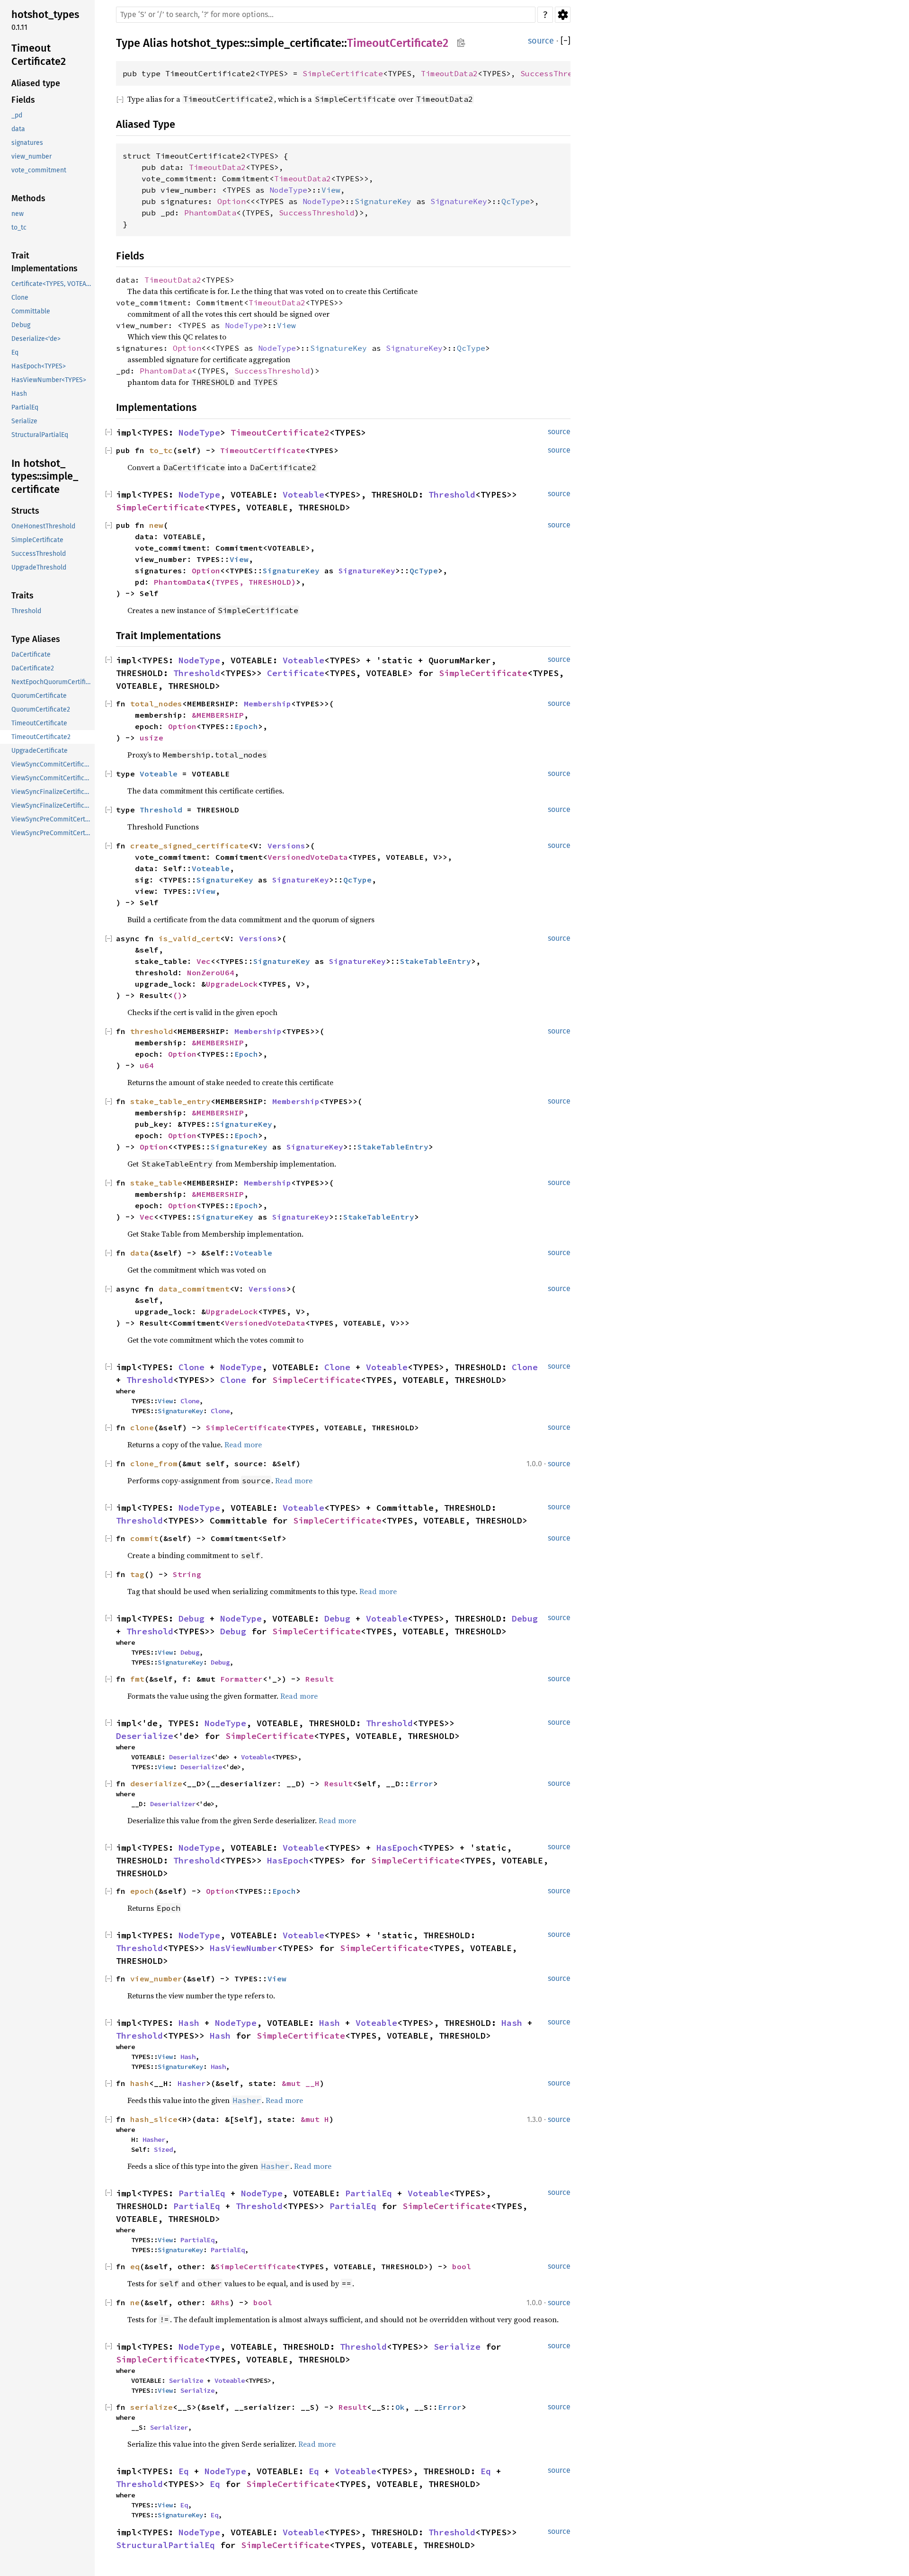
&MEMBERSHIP (218, 715)
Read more (243, 1444)
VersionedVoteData (308, 857)
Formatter (241, 1679)
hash (140, 2083)
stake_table (156, 1183)
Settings (563, 15)
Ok (400, 2407)
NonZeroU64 (211, 972)
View (331, 190)
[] (566, 41)
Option (232, 201)
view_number (156, 1979)
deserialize (156, 1783)
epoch (142, 1891)
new (156, 525)
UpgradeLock (232, 984)
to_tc (161, 450)
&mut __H (301, 2083)
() (178, 995)
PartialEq (202, 2193)
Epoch (246, 726)
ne (135, 2302)
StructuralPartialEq (165, 2545)
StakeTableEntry (436, 961)
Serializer (169, 2427)
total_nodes (156, 704)
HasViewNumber (244, 1948)
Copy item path (461, 43)
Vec (204, 961)
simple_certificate (296, 43)
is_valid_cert (189, 938)
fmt (137, 1679)
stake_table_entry (170, 1101)
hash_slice (154, 2119)
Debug (192, 1618)
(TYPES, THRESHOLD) (253, 582)
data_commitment (194, 1289)
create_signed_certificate (189, 846)
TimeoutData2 (449, 73)
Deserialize (145, 1736)
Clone (192, 1367)
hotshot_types (207, 43)
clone (142, 1427)
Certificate (296, 673)
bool (462, 2266)
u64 (147, 1065)
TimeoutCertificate (263, 450)
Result (320, 1679)
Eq (184, 2471)
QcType (516, 201)
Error (421, 1783)
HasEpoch (397, 1848)
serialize (151, 2407)
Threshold (452, 495)
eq (135, 2266)
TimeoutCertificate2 (398, 43)
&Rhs (220, 2302)
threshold (151, 1031)
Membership (267, 704)
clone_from (154, 1463)
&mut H (315, 2119)
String (187, 1574)
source (541, 41)
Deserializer (173, 1804)
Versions (286, 846)
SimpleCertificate (343, 73)
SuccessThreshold (558, 73)
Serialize (457, 2347)
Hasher (192, 2083)
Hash (189, 2023)
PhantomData (210, 213)
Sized (163, 2149)
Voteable (303, 495)
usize (151, 738)
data (140, 1253)
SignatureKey (383, 201)
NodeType (288, 190)
